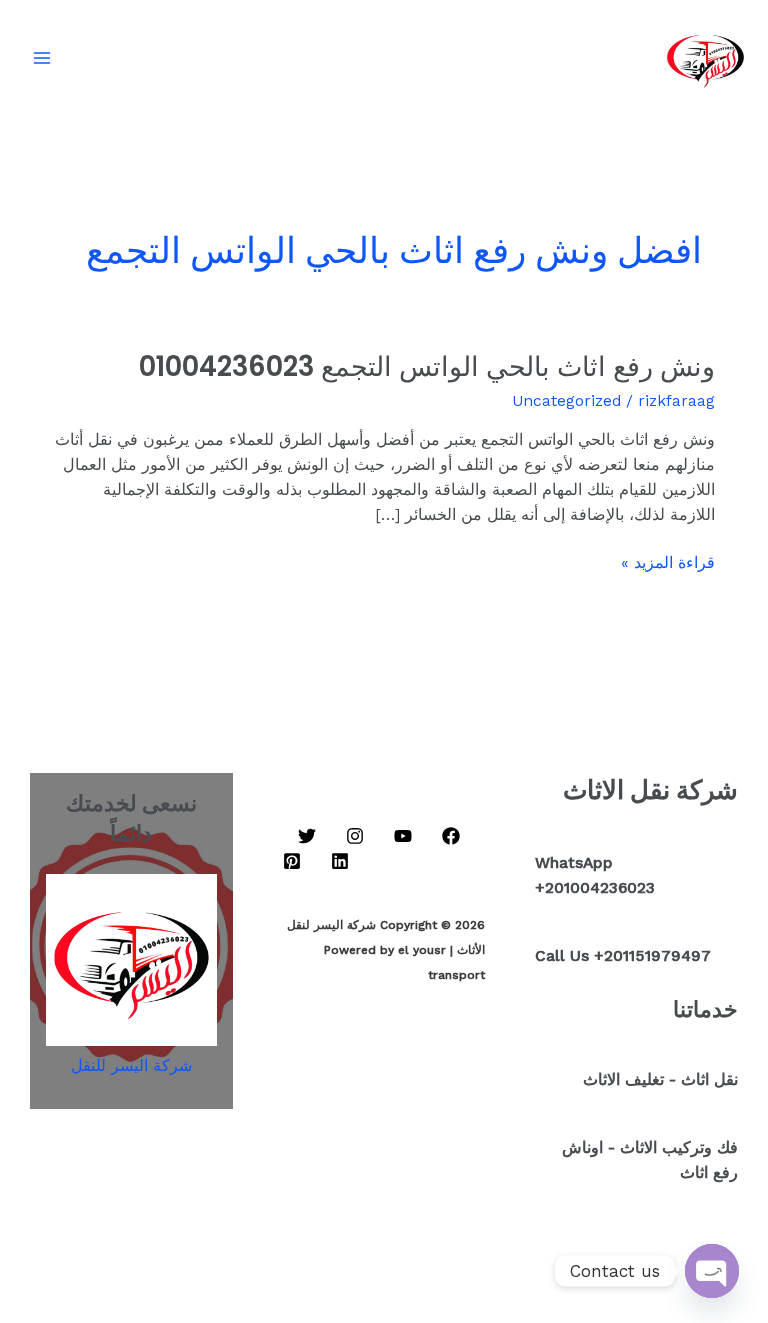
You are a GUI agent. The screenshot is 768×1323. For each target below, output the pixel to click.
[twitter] (307, 836)
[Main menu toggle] (41, 57)
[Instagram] (355, 836)
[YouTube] (403, 836)
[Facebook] (451, 836)
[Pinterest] (292, 861)
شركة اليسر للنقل (131, 1066)
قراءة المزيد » (668, 561)
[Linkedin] (340, 861)
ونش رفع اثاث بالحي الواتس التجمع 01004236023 (427, 366)
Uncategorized (566, 401)
